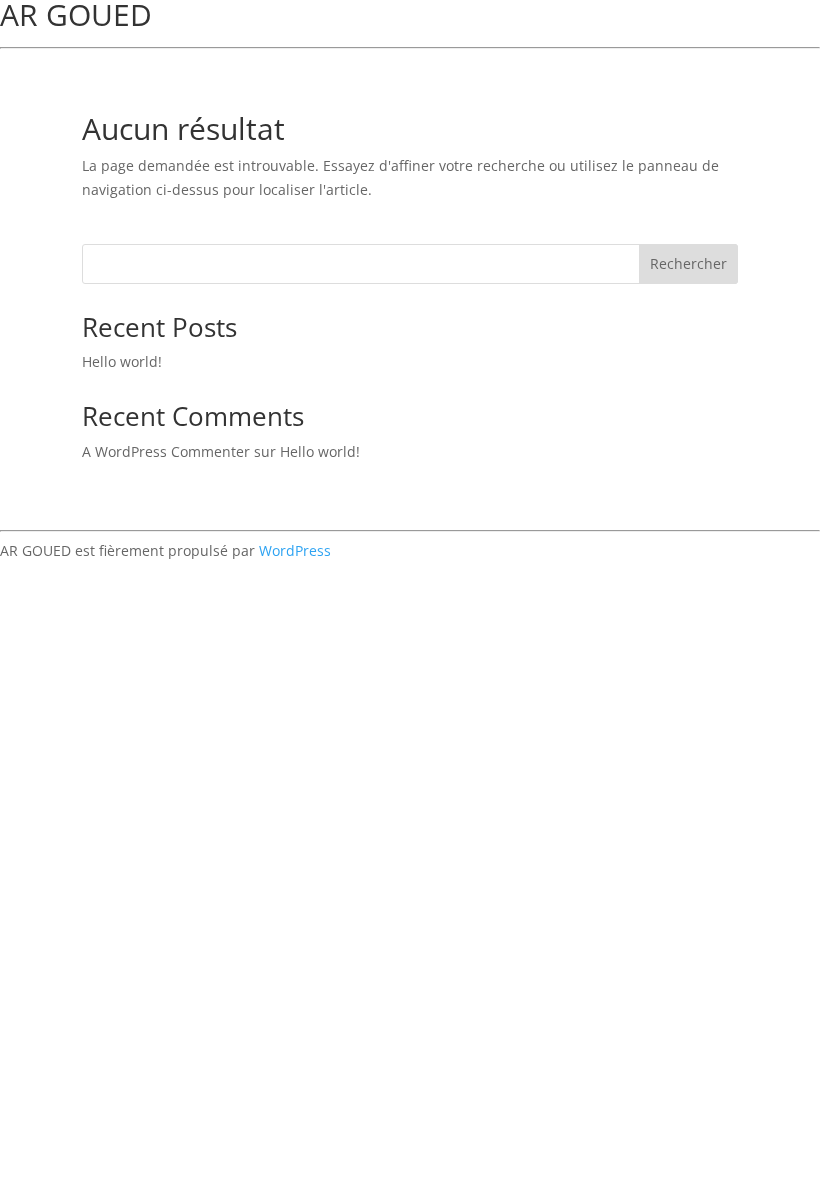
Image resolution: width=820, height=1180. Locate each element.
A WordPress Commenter (166, 451)
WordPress (295, 550)
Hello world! (122, 361)
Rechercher (688, 263)
